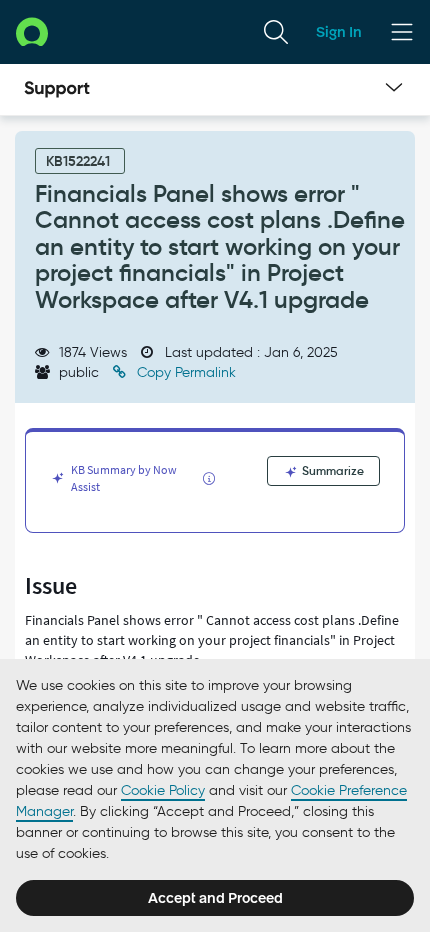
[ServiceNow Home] (32, 31)
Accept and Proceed (215, 898)
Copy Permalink (184, 372)
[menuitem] (276, 32)
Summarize (331, 470)
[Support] (57, 90)
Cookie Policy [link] (163, 790)
